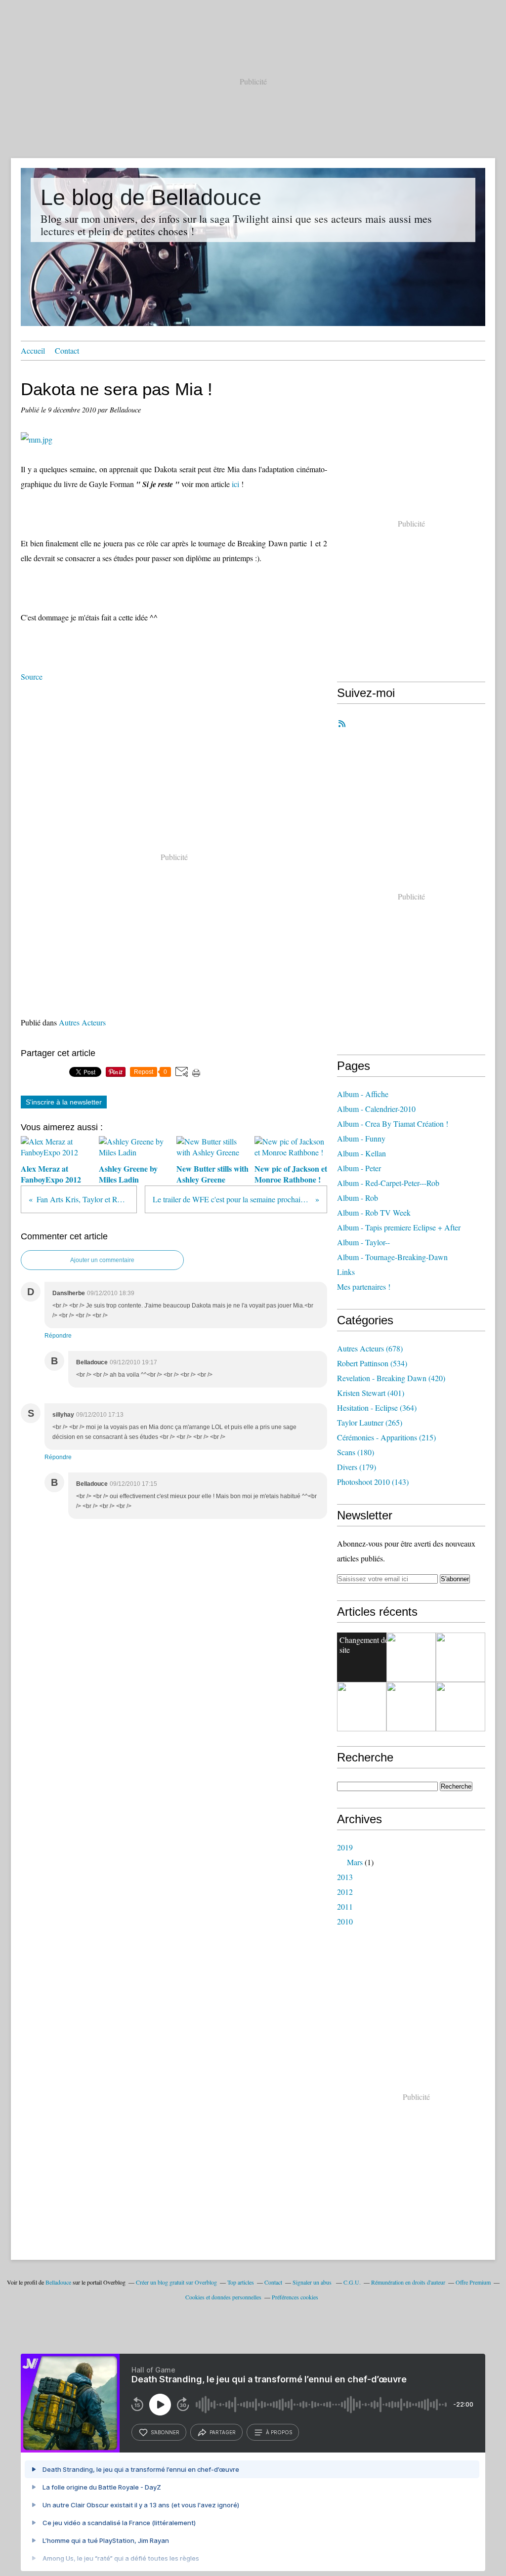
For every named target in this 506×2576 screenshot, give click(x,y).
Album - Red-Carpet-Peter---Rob (388, 1183)
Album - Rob (358, 1198)
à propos (279, 2432)
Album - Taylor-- (363, 1242)
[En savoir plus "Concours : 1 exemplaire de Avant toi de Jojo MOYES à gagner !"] (362, 1707)
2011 (345, 1906)
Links (346, 1272)
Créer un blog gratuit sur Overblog (176, 2282)
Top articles (241, 2282)
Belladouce (58, 2282)
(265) (370, 1422)
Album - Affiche (363, 1094)
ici (235, 484)
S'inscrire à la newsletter (64, 1102)
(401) (371, 1393)
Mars (355, 1862)
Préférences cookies (295, 2297)
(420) (391, 1378)
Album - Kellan (361, 1153)
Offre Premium (473, 2282)
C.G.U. (352, 2282)
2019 (345, 1847)
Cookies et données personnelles (223, 2297)
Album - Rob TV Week (374, 1212)
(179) (357, 1467)
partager (223, 2432)
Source (32, 676)
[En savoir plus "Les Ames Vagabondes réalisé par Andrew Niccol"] (461, 1657)
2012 (345, 1892)
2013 (345, 1877)
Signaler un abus (313, 2282)
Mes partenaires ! (364, 1287)
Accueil (33, 350)
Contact (67, 350)
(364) (377, 1408)
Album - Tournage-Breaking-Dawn (392, 1257)
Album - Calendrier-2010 (376, 1109)
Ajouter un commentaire (102, 1260)
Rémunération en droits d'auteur (408, 2282)
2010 (345, 1921)
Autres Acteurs (82, 1022)
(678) (370, 1348)
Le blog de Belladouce (151, 197)
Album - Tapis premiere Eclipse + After (399, 1227)
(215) (386, 1437)
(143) (373, 1482)
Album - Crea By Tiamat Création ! (393, 1124)
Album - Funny (361, 1138)
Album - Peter (359, 1168)
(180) (356, 1452)
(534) (372, 1363)
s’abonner (165, 2432)
